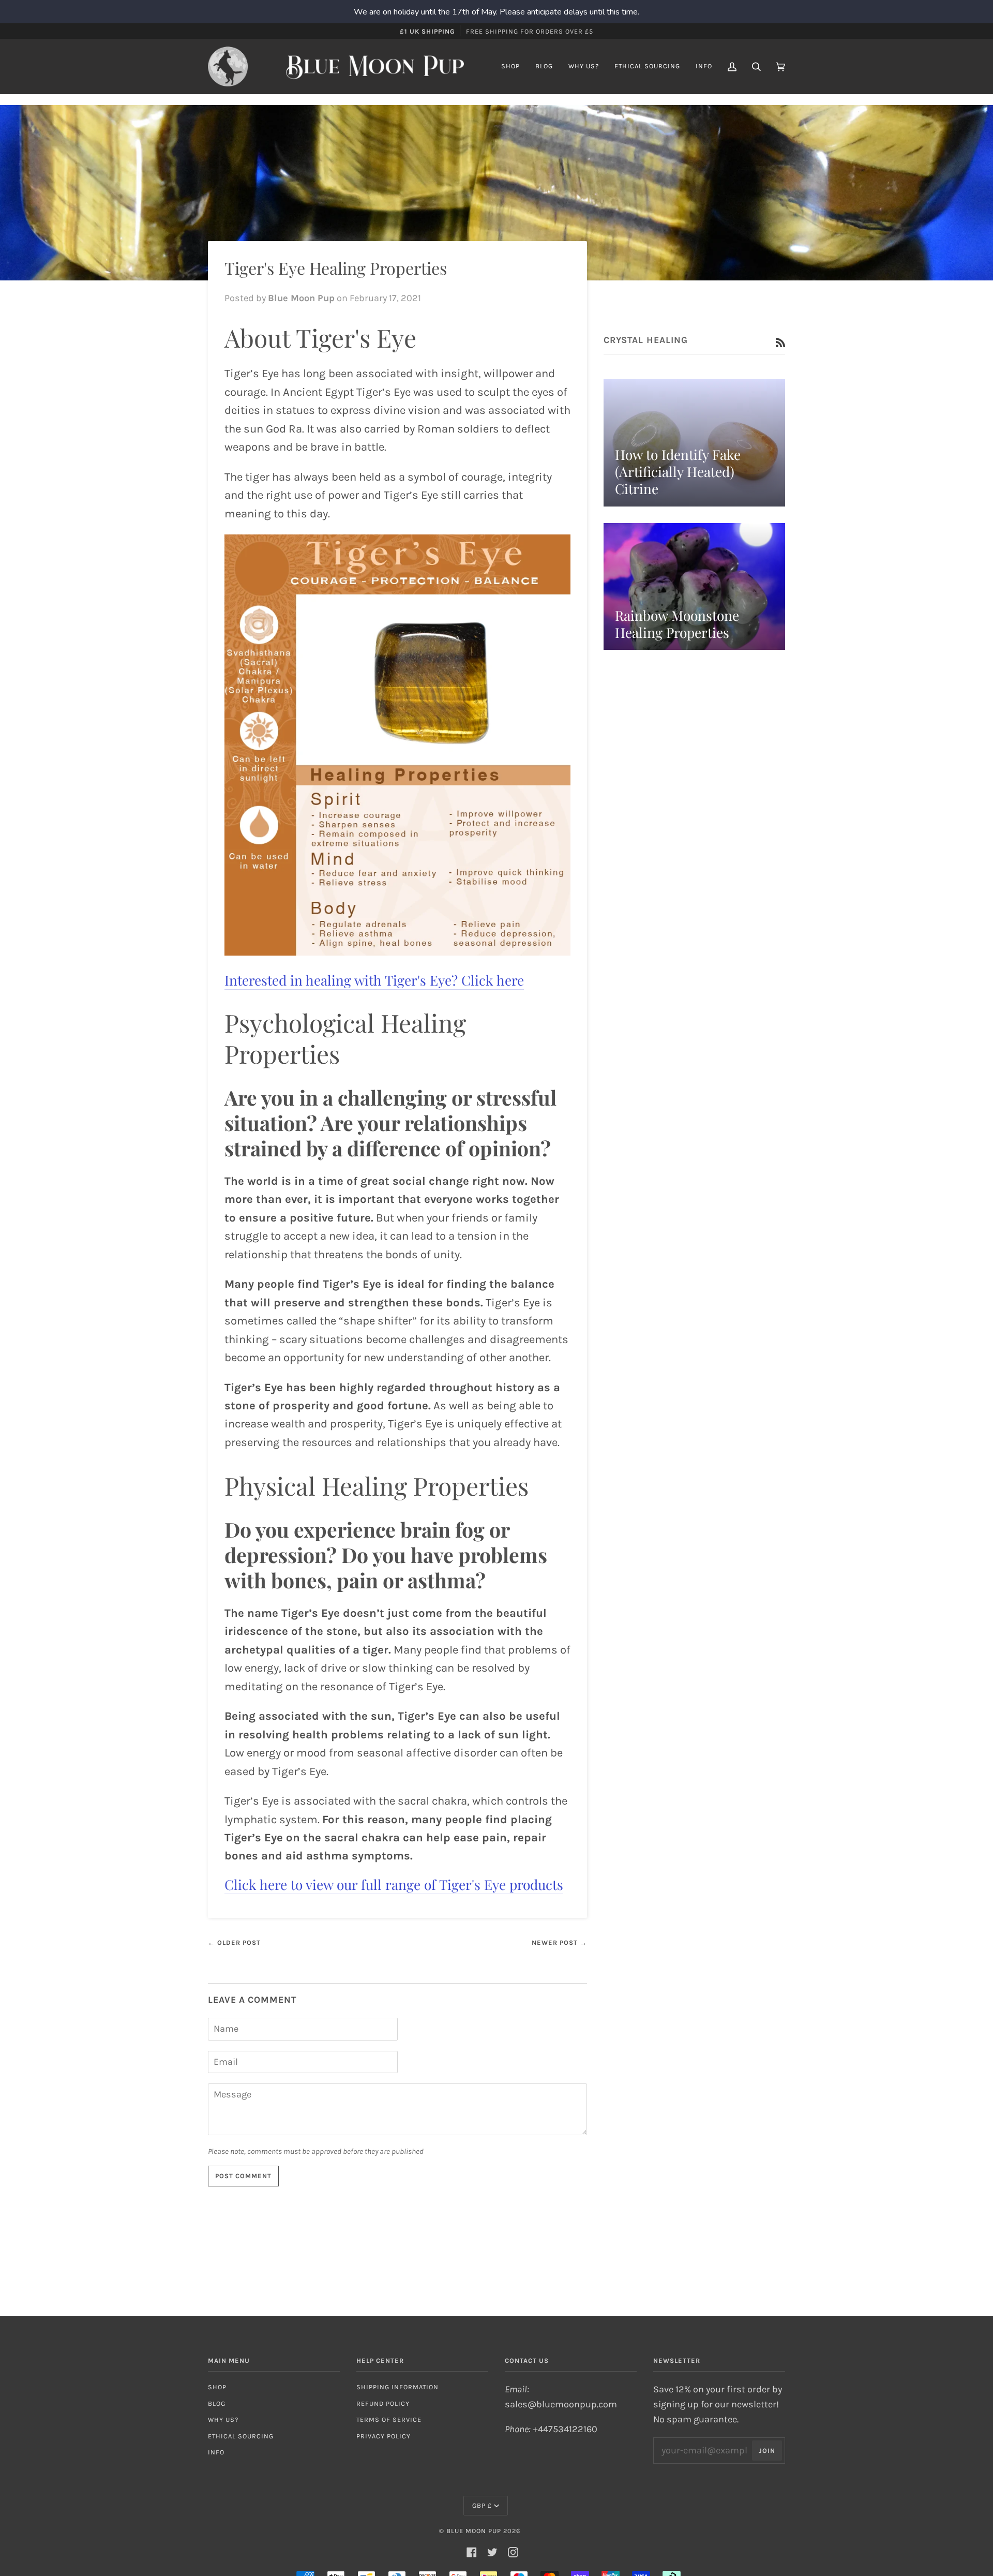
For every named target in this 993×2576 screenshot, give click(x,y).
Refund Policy (383, 2403)
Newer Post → (559, 1942)
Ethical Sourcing (241, 2436)
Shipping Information (397, 2387)
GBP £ (482, 2505)
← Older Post (234, 1942)
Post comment (243, 2176)
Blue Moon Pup (474, 2531)
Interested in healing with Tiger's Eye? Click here (374, 980)
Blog (217, 2403)
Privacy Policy (383, 2436)
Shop (217, 2387)
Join (767, 2451)
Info (216, 2452)
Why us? (223, 2419)
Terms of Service (389, 2419)
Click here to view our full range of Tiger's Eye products (394, 1884)
